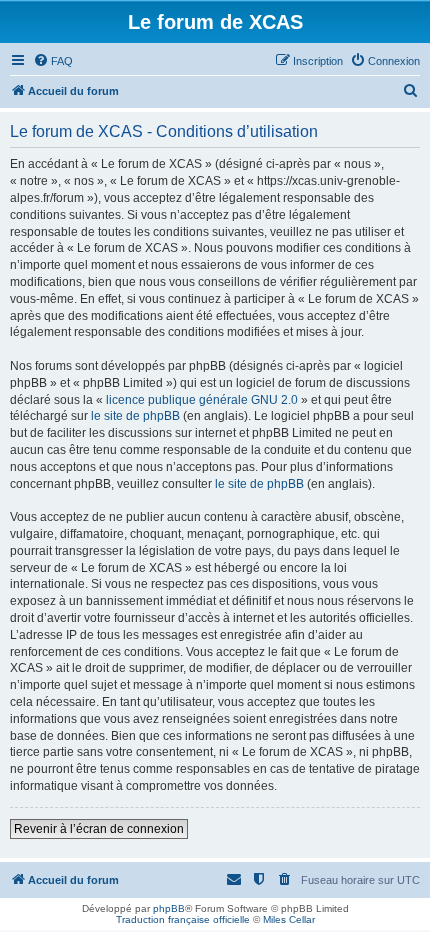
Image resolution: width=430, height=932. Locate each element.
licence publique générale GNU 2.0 (202, 400)
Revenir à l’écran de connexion (99, 829)
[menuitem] (53, 61)
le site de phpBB (135, 416)
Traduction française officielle (183, 919)
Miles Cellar (289, 919)
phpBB (169, 908)
